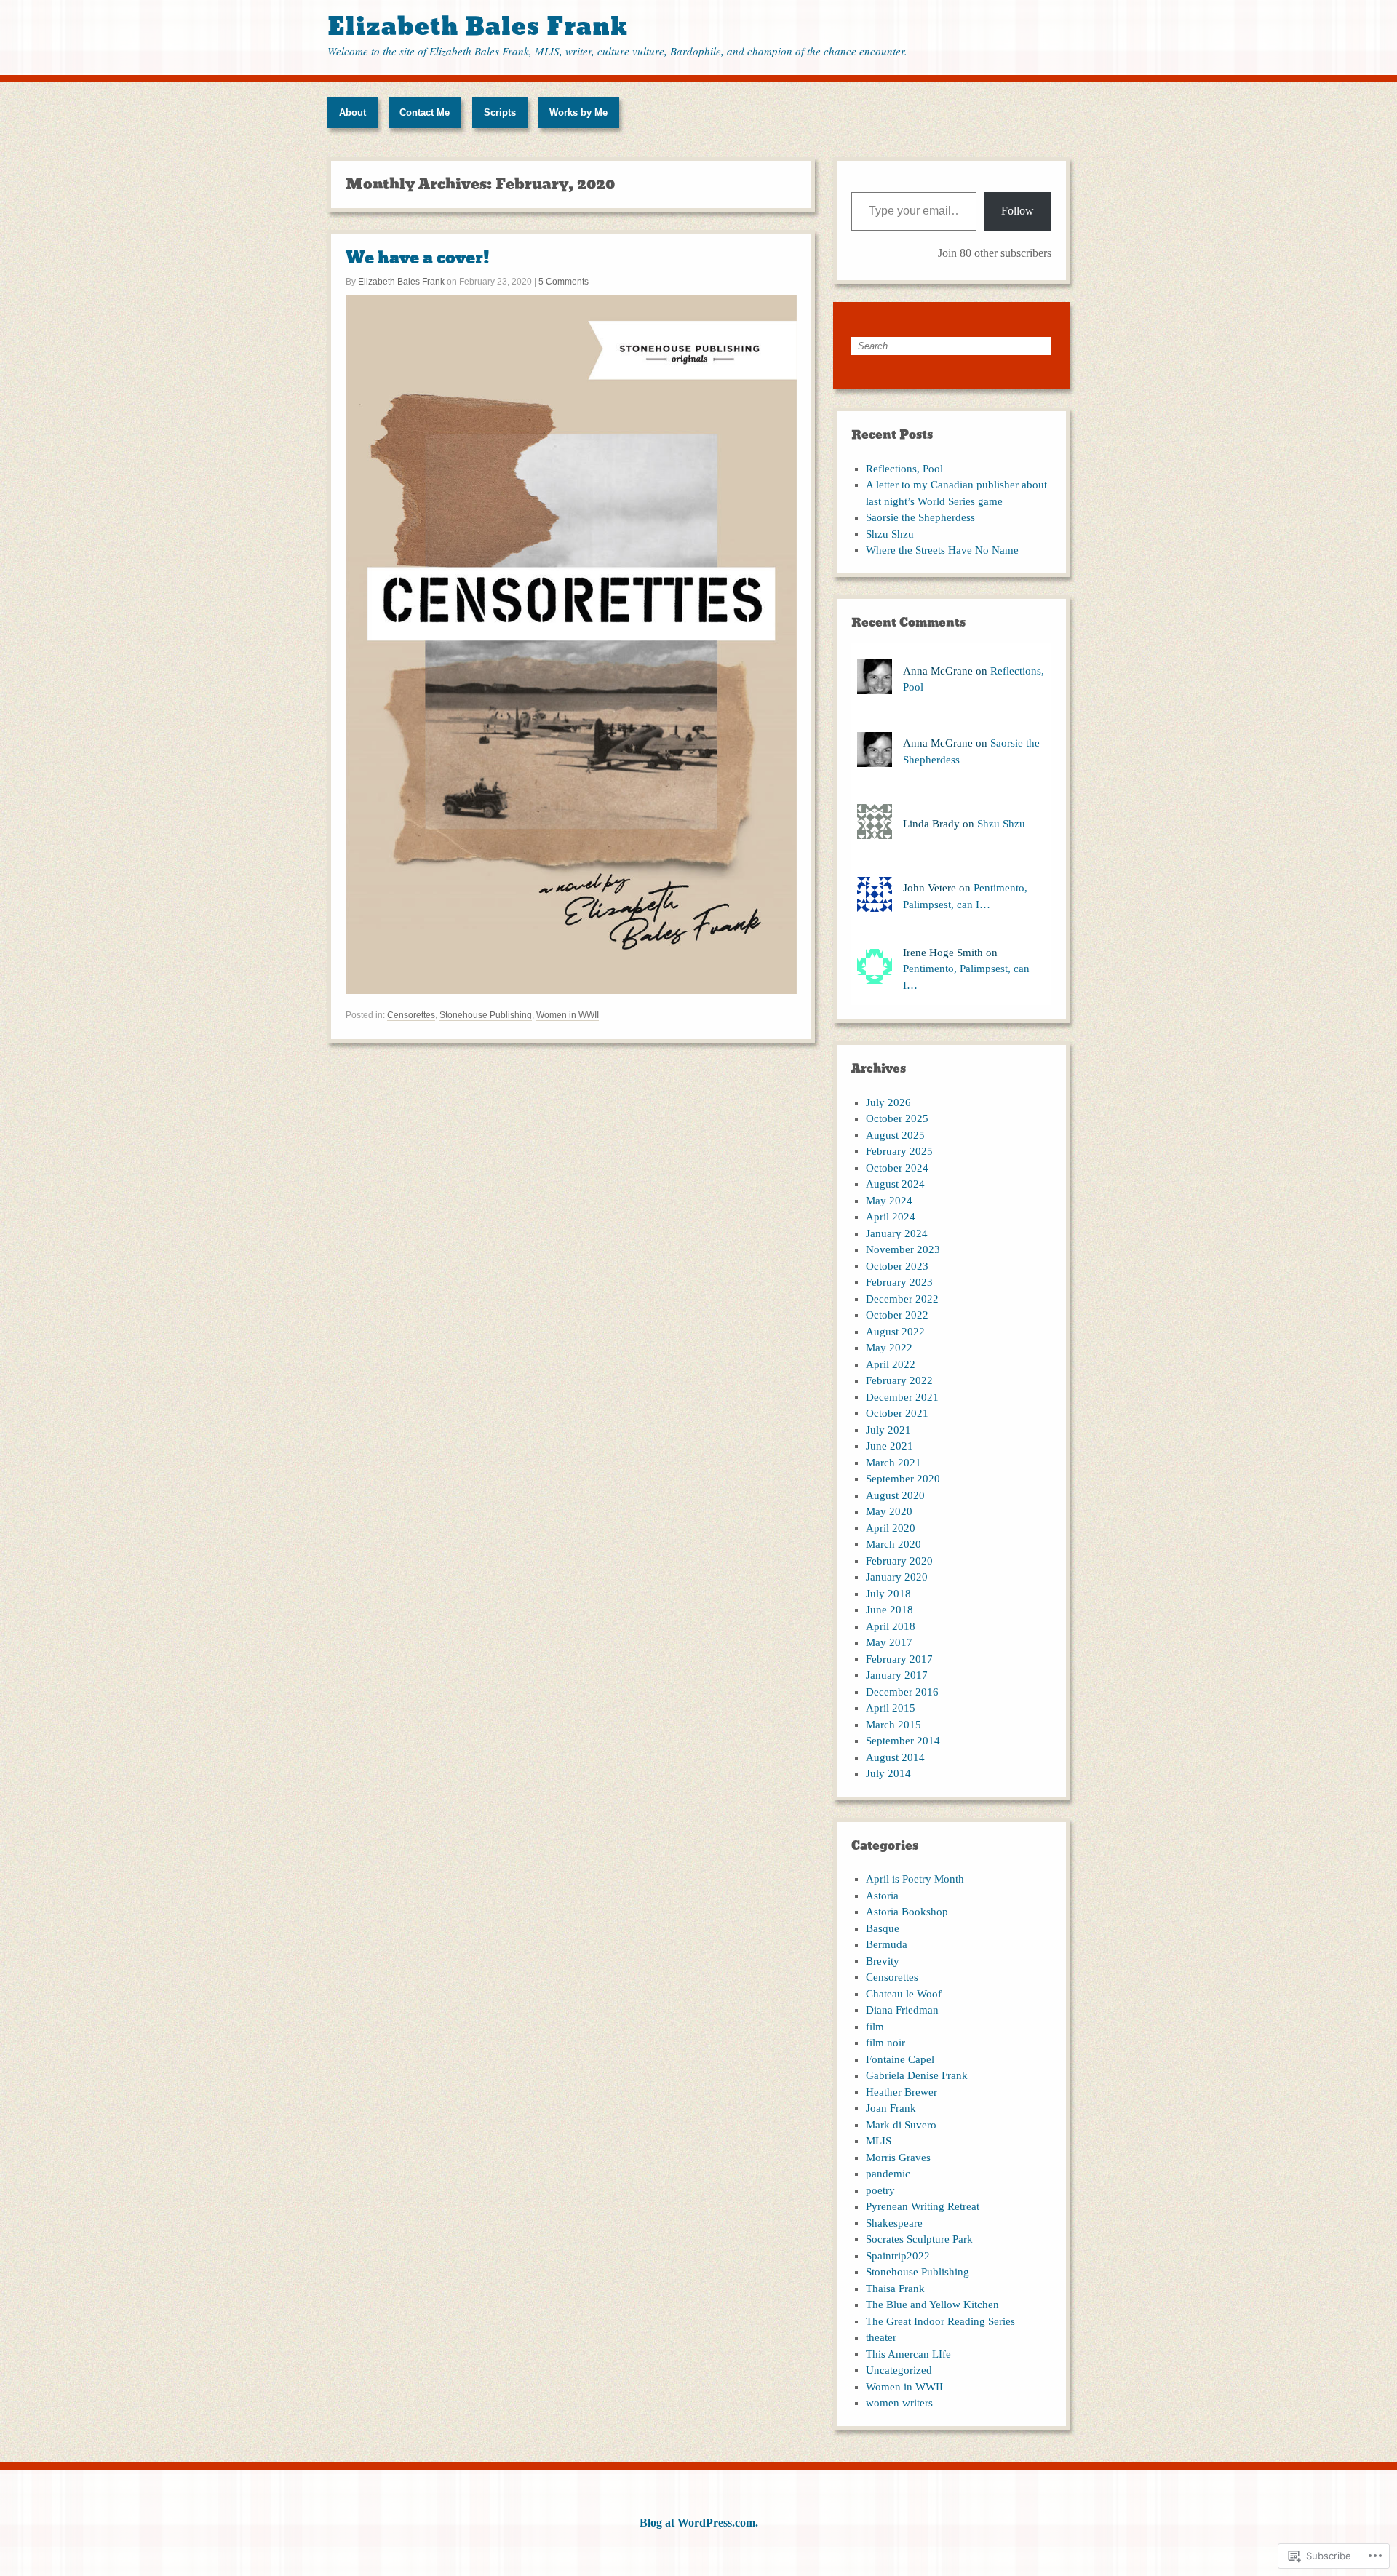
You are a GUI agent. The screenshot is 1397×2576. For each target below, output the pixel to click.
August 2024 (895, 1184)
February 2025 (899, 1151)
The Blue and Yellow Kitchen (932, 2305)
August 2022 (895, 1332)
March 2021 (893, 1463)
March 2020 (893, 1544)
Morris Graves (898, 2158)
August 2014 (895, 1757)
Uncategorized (899, 2370)
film (875, 2027)
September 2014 (903, 1741)
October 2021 (897, 1413)
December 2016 (902, 1692)
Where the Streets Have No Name (942, 550)
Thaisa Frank (895, 2289)
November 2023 (903, 1249)
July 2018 (888, 1594)
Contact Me (425, 112)
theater (881, 2337)
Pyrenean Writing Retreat (923, 2206)
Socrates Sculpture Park (919, 2239)
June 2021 (889, 1446)
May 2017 (889, 1642)
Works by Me (578, 112)
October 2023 (897, 1266)
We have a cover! (418, 258)
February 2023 (899, 1282)
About (353, 112)
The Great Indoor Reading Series (940, 2321)
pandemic (888, 2174)
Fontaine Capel (900, 2059)
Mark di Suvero (901, 2125)
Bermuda (887, 1944)
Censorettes (411, 1015)
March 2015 (893, 1725)
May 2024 (889, 1201)
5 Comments (564, 282)
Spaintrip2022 (898, 2256)
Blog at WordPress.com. (699, 2523)
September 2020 (903, 1479)
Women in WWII (568, 1015)
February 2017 (899, 1659)
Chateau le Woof (904, 1994)
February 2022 (899, 1380)
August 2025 (895, 1135)
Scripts (500, 112)
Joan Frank (891, 2108)
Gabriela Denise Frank (917, 2075)
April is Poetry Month (915, 1879)
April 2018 (891, 1626)
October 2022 (897, 1315)
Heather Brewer (902, 2092)
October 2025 (897, 1118)
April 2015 (891, 1708)
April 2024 (891, 1217)
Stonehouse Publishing (486, 1015)
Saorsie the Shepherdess (920, 517)
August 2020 (895, 1495)
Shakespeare (894, 2223)
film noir (885, 2043)
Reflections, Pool (904, 469)
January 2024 (897, 1233)
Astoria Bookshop (907, 1912)
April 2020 (891, 1528)
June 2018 (889, 1610)
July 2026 (888, 1102)
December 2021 (902, 1397)
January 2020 (897, 1577)
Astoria (882, 1896)
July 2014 (888, 1773)
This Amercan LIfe (908, 2354)
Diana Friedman (902, 2010)
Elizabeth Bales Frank (478, 27)
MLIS (879, 2141)
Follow (1018, 211)
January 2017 (897, 1675)
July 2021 (888, 1430)
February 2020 (899, 1561)
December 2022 (902, 1299)
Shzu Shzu (890, 534)
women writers (899, 2403)
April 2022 (891, 1364)
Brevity (883, 1961)
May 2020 (889, 1511)
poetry (880, 2190)
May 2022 (889, 1348)
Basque (883, 1928)
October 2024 (897, 1168)
